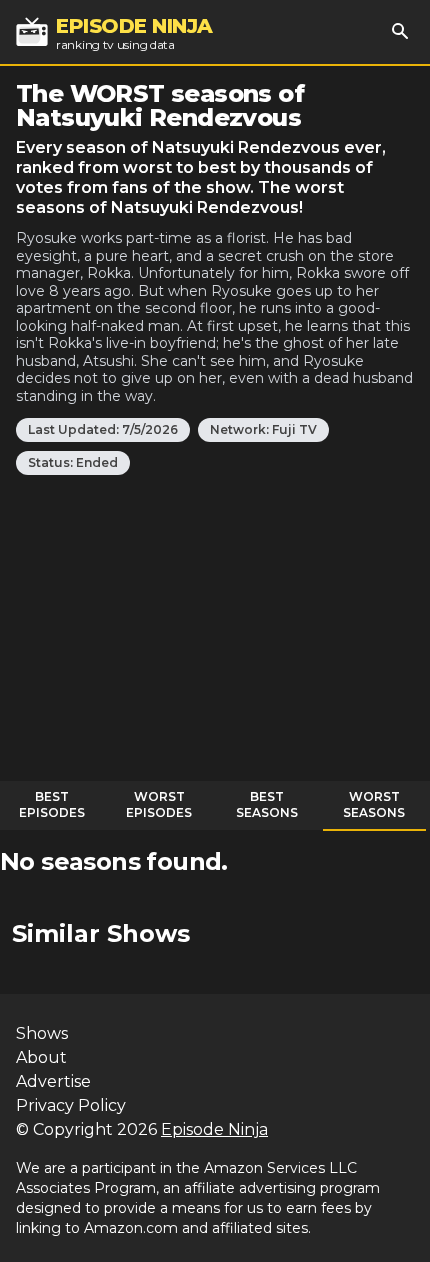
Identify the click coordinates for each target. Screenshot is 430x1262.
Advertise (53, 1081)
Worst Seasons (374, 804)
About (41, 1057)
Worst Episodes (159, 804)
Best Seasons (267, 804)
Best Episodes (52, 804)
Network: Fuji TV (263, 429)
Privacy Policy (71, 1105)
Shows (42, 1033)
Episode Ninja (214, 1129)
